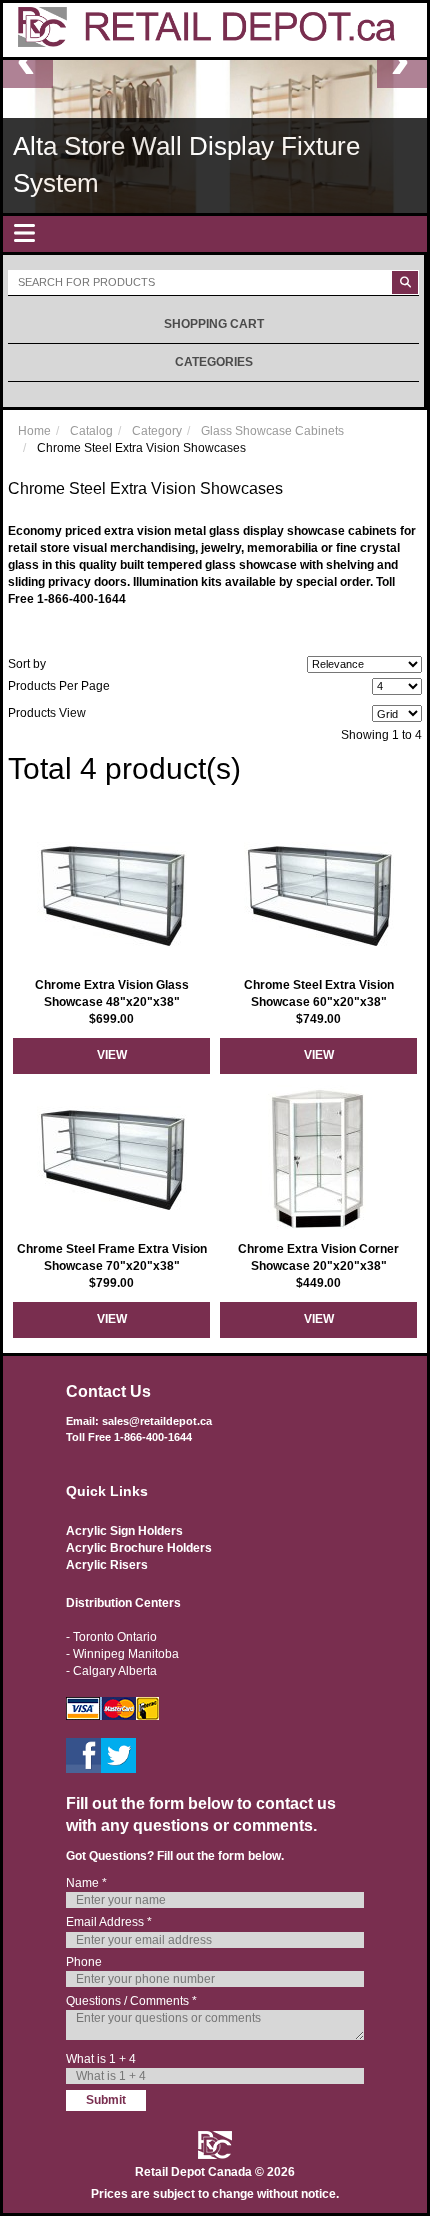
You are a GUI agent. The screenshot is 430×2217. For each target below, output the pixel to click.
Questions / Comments (131, 2001)
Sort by (27, 664)
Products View (47, 713)
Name (86, 1883)
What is (101, 2059)
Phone (84, 1962)
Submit (106, 2100)
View (112, 1055)
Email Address (109, 1922)
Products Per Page (59, 686)
